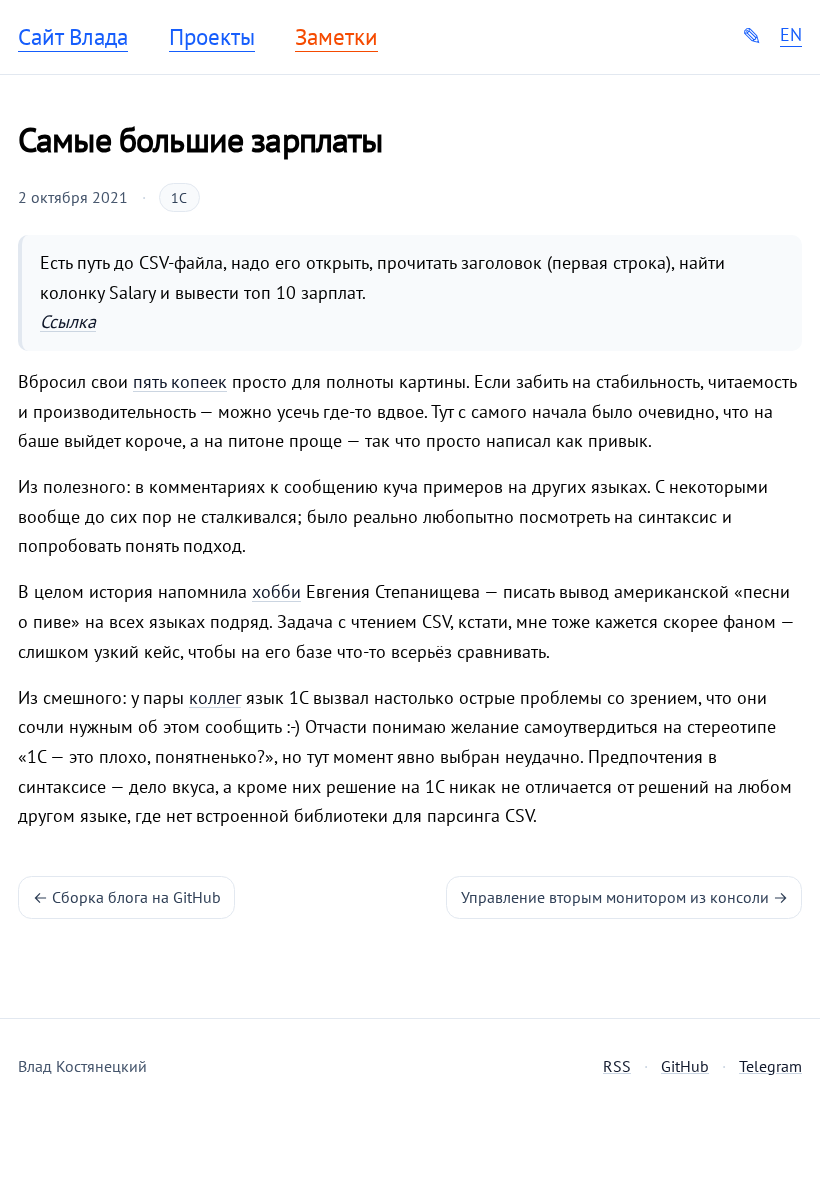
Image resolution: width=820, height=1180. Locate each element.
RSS (617, 1066)
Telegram (770, 1066)
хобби (276, 591)
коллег (215, 697)
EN (791, 35)
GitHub (685, 1066)
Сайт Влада (73, 37)
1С (179, 198)
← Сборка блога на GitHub (127, 897)
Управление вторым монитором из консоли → (624, 897)
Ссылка (68, 321)
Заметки (336, 37)
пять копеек (180, 381)
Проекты (212, 37)
